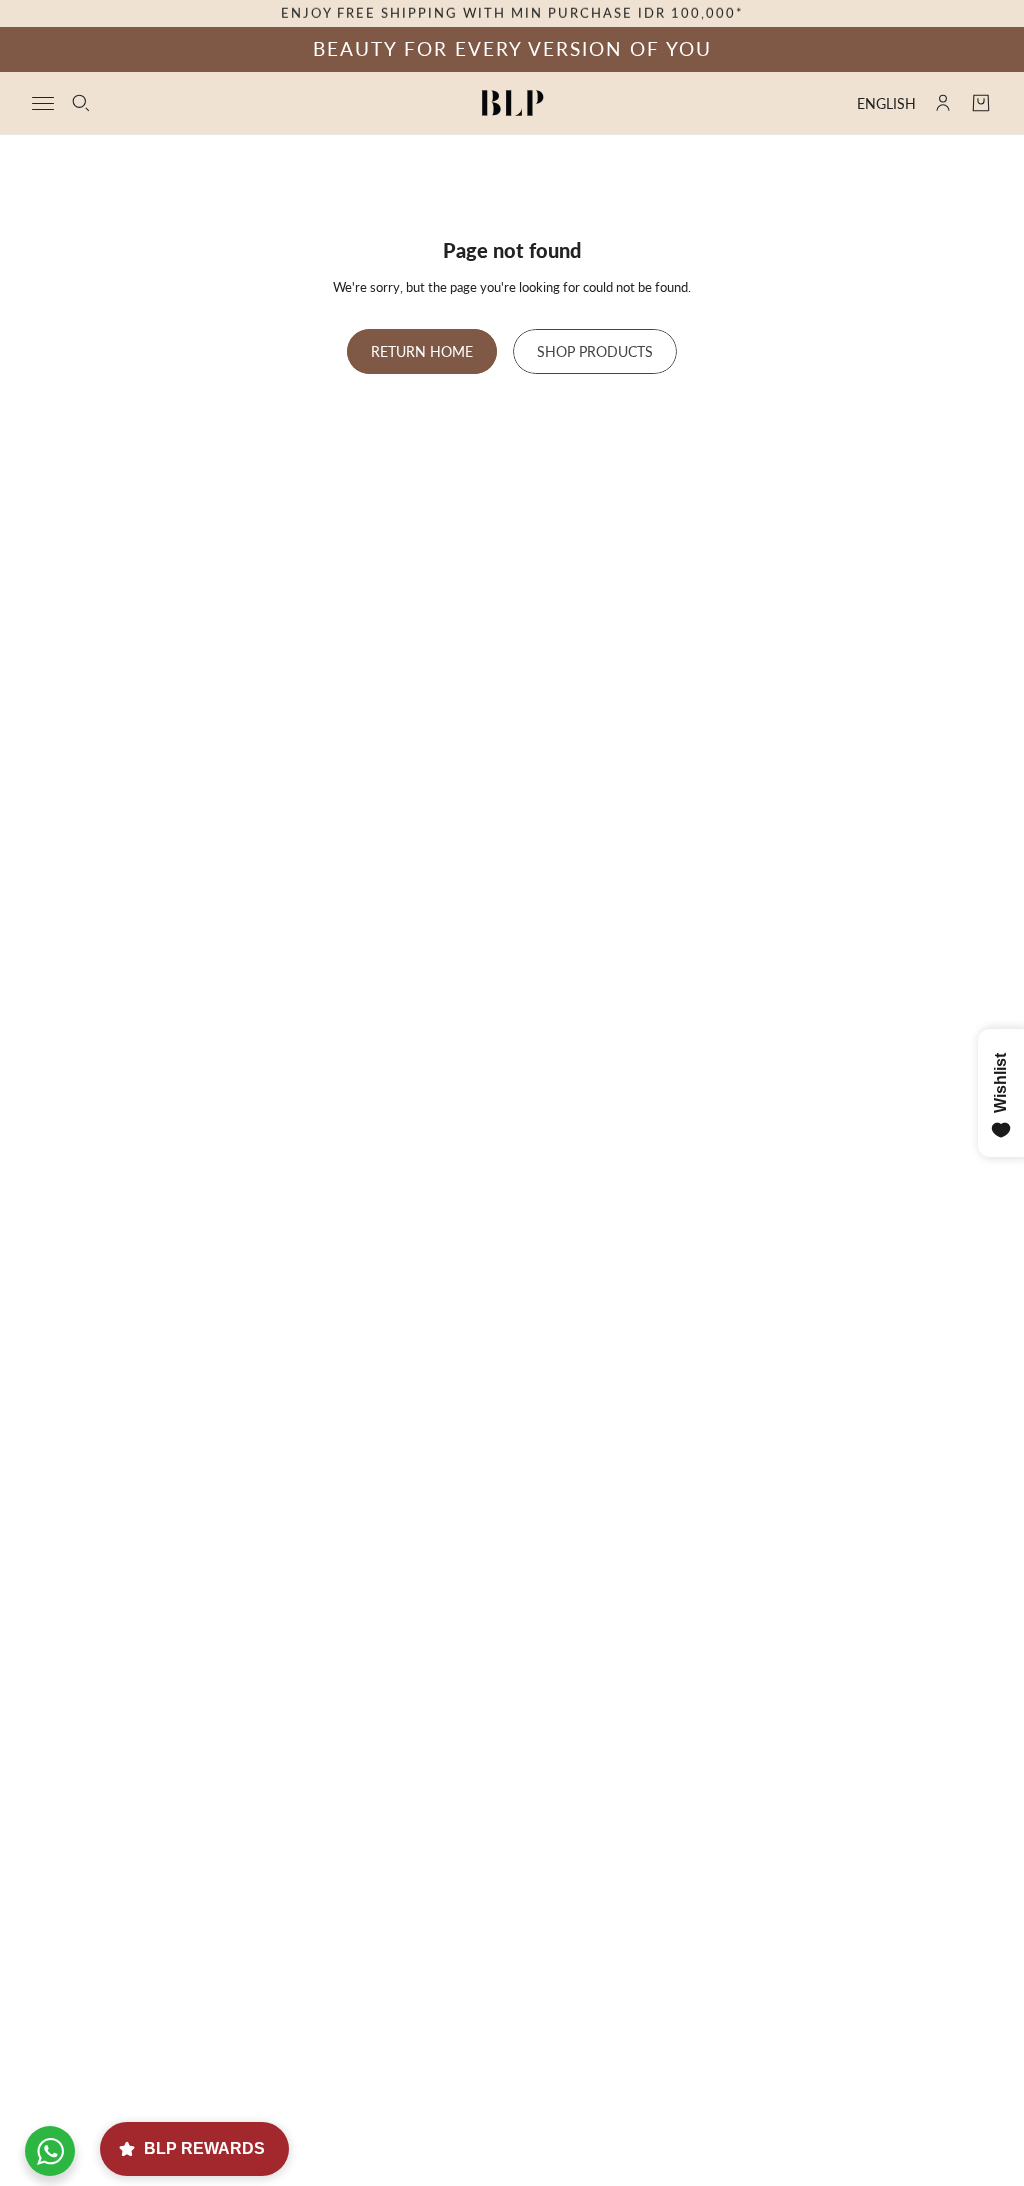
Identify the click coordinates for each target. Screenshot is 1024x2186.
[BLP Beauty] (512, 103)
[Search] (81, 103)
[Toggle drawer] (43, 102)
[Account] (943, 103)
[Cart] (981, 103)
